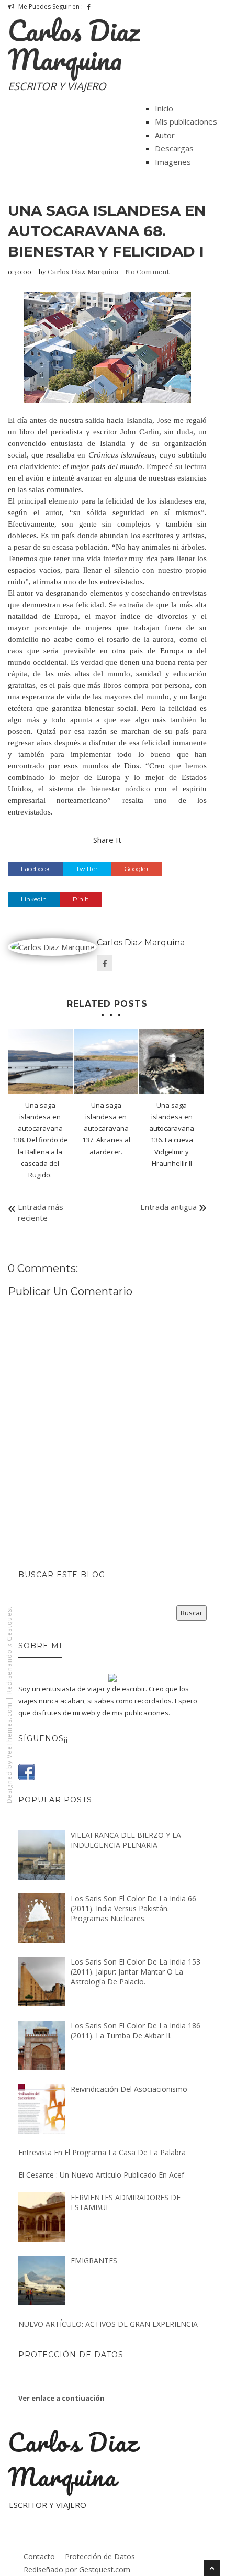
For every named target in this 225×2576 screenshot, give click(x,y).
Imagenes (173, 162)
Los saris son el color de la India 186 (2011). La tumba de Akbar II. (136, 2031)
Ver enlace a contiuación (61, 2398)
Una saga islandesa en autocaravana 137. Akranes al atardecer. (106, 1128)
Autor (165, 135)
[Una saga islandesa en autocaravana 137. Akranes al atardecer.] (106, 1062)
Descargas (174, 148)
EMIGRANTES (94, 2261)
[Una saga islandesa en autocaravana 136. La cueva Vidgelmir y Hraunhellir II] (172, 1062)
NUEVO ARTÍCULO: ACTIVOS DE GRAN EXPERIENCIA (108, 2324)
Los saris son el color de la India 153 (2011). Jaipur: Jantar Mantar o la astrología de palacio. (136, 1972)
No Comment (147, 271)
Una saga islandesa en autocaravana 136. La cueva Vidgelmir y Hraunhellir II (172, 1134)
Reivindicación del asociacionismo (129, 2089)
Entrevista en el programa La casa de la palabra (102, 2152)
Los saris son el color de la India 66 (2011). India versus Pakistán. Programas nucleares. (133, 1908)
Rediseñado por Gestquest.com (77, 2569)
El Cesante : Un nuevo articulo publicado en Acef (101, 2175)
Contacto (39, 2556)
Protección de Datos (100, 2556)
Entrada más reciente (41, 1212)
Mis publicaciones (186, 121)
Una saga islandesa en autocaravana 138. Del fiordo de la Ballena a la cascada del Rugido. (40, 1140)
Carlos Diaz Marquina (74, 45)
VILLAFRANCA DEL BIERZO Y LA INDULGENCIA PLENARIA (126, 1840)
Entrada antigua (168, 1207)
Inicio (164, 108)
